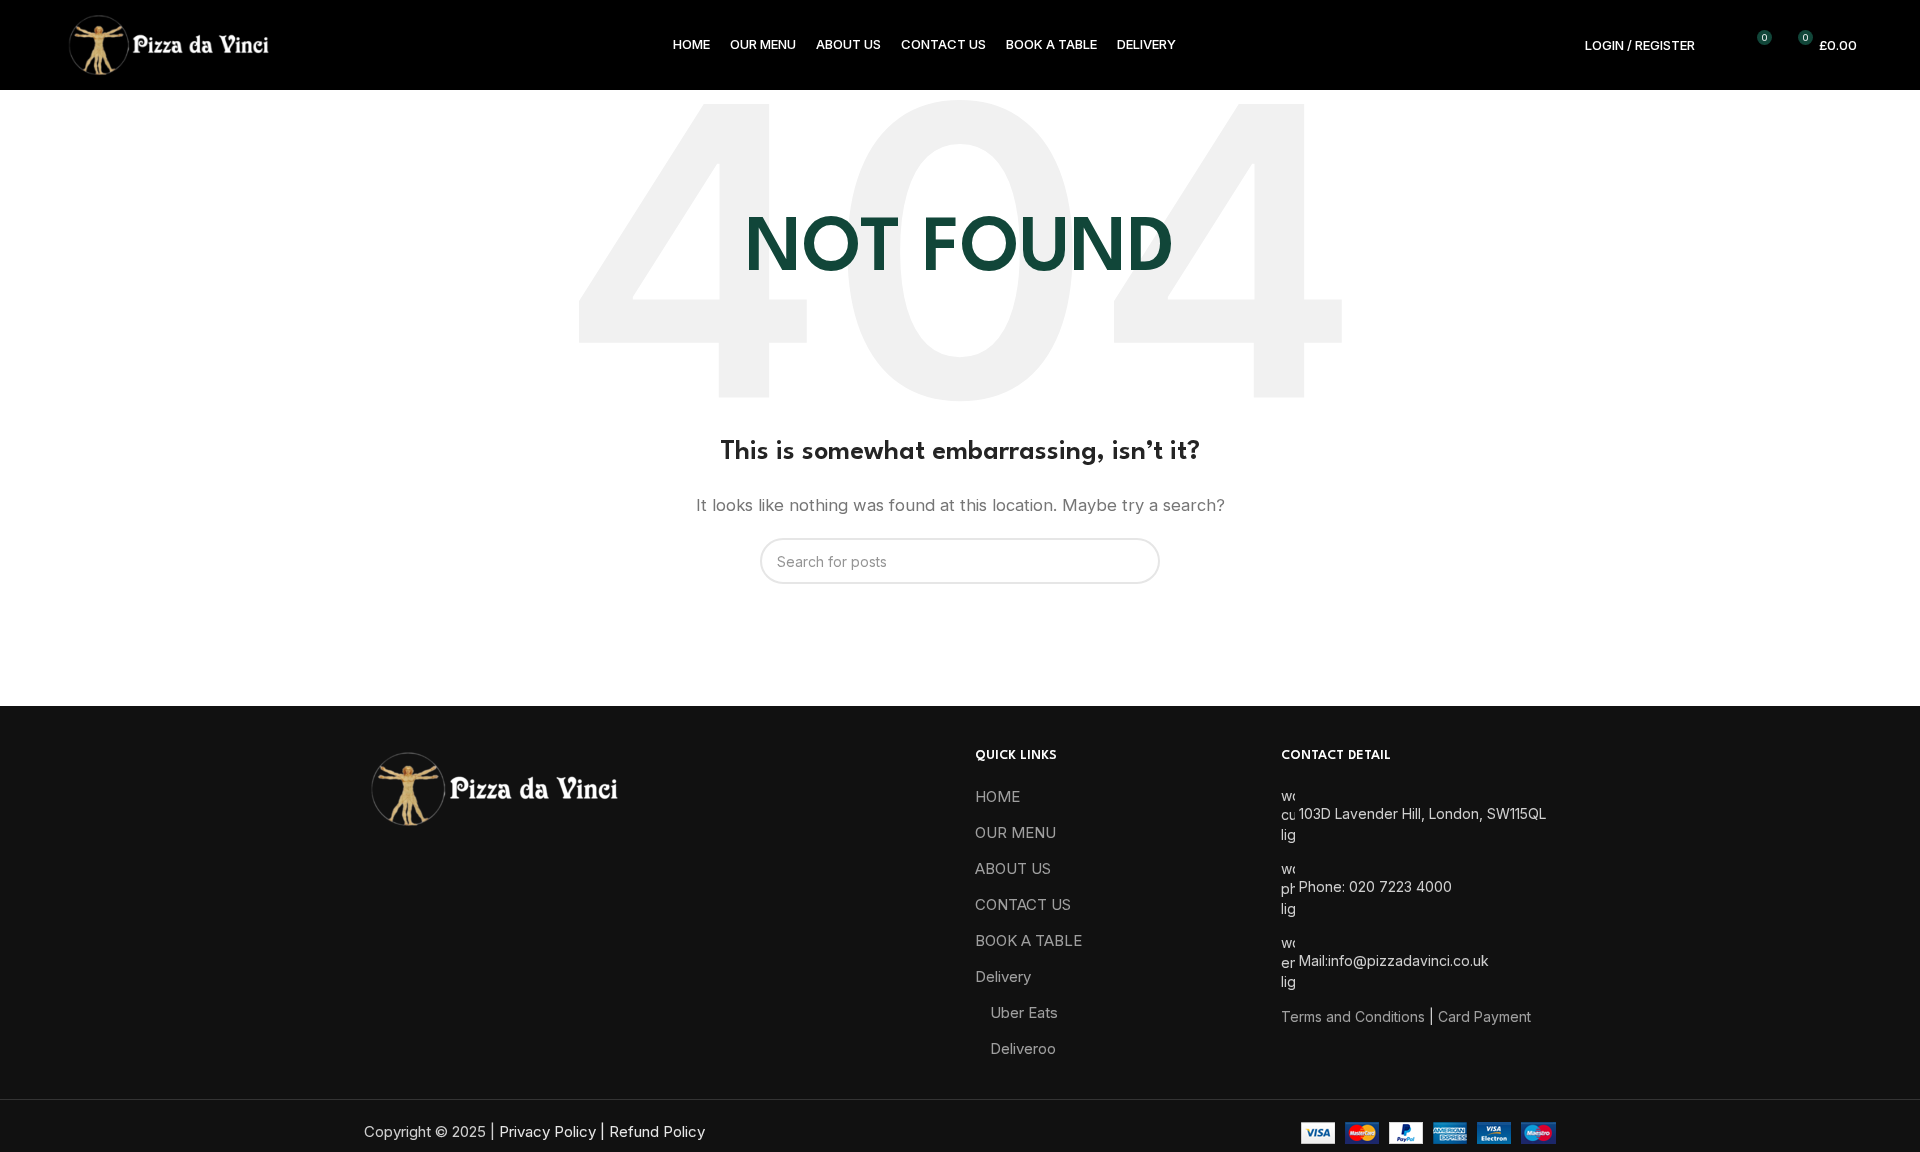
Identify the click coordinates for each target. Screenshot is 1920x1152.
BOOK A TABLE (1028, 940)
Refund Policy (657, 1131)
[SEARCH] (1137, 561)
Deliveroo (1023, 1048)
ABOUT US (1013, 868)
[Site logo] (168, 43)
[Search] (1721, 45)
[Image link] (493, 787)
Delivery (1003, 976)
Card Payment (1484, 1016)
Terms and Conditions (1353, 1016)
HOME (997, 796)
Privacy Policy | (554, 1131)
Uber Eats (1024, 1012)
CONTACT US (1023, 904)
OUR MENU (1015, 832)
